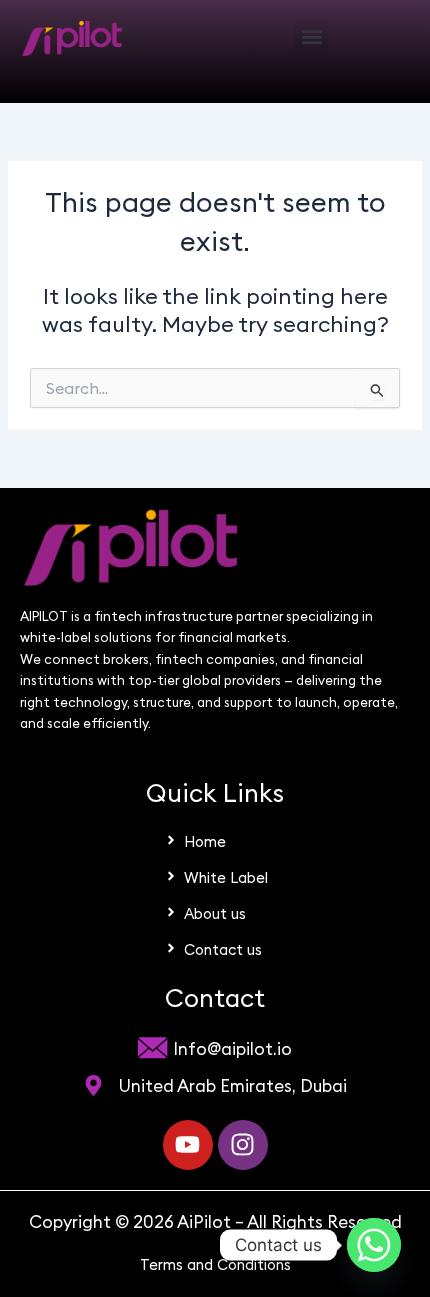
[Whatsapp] (374, 1245)
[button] (311, 36)
